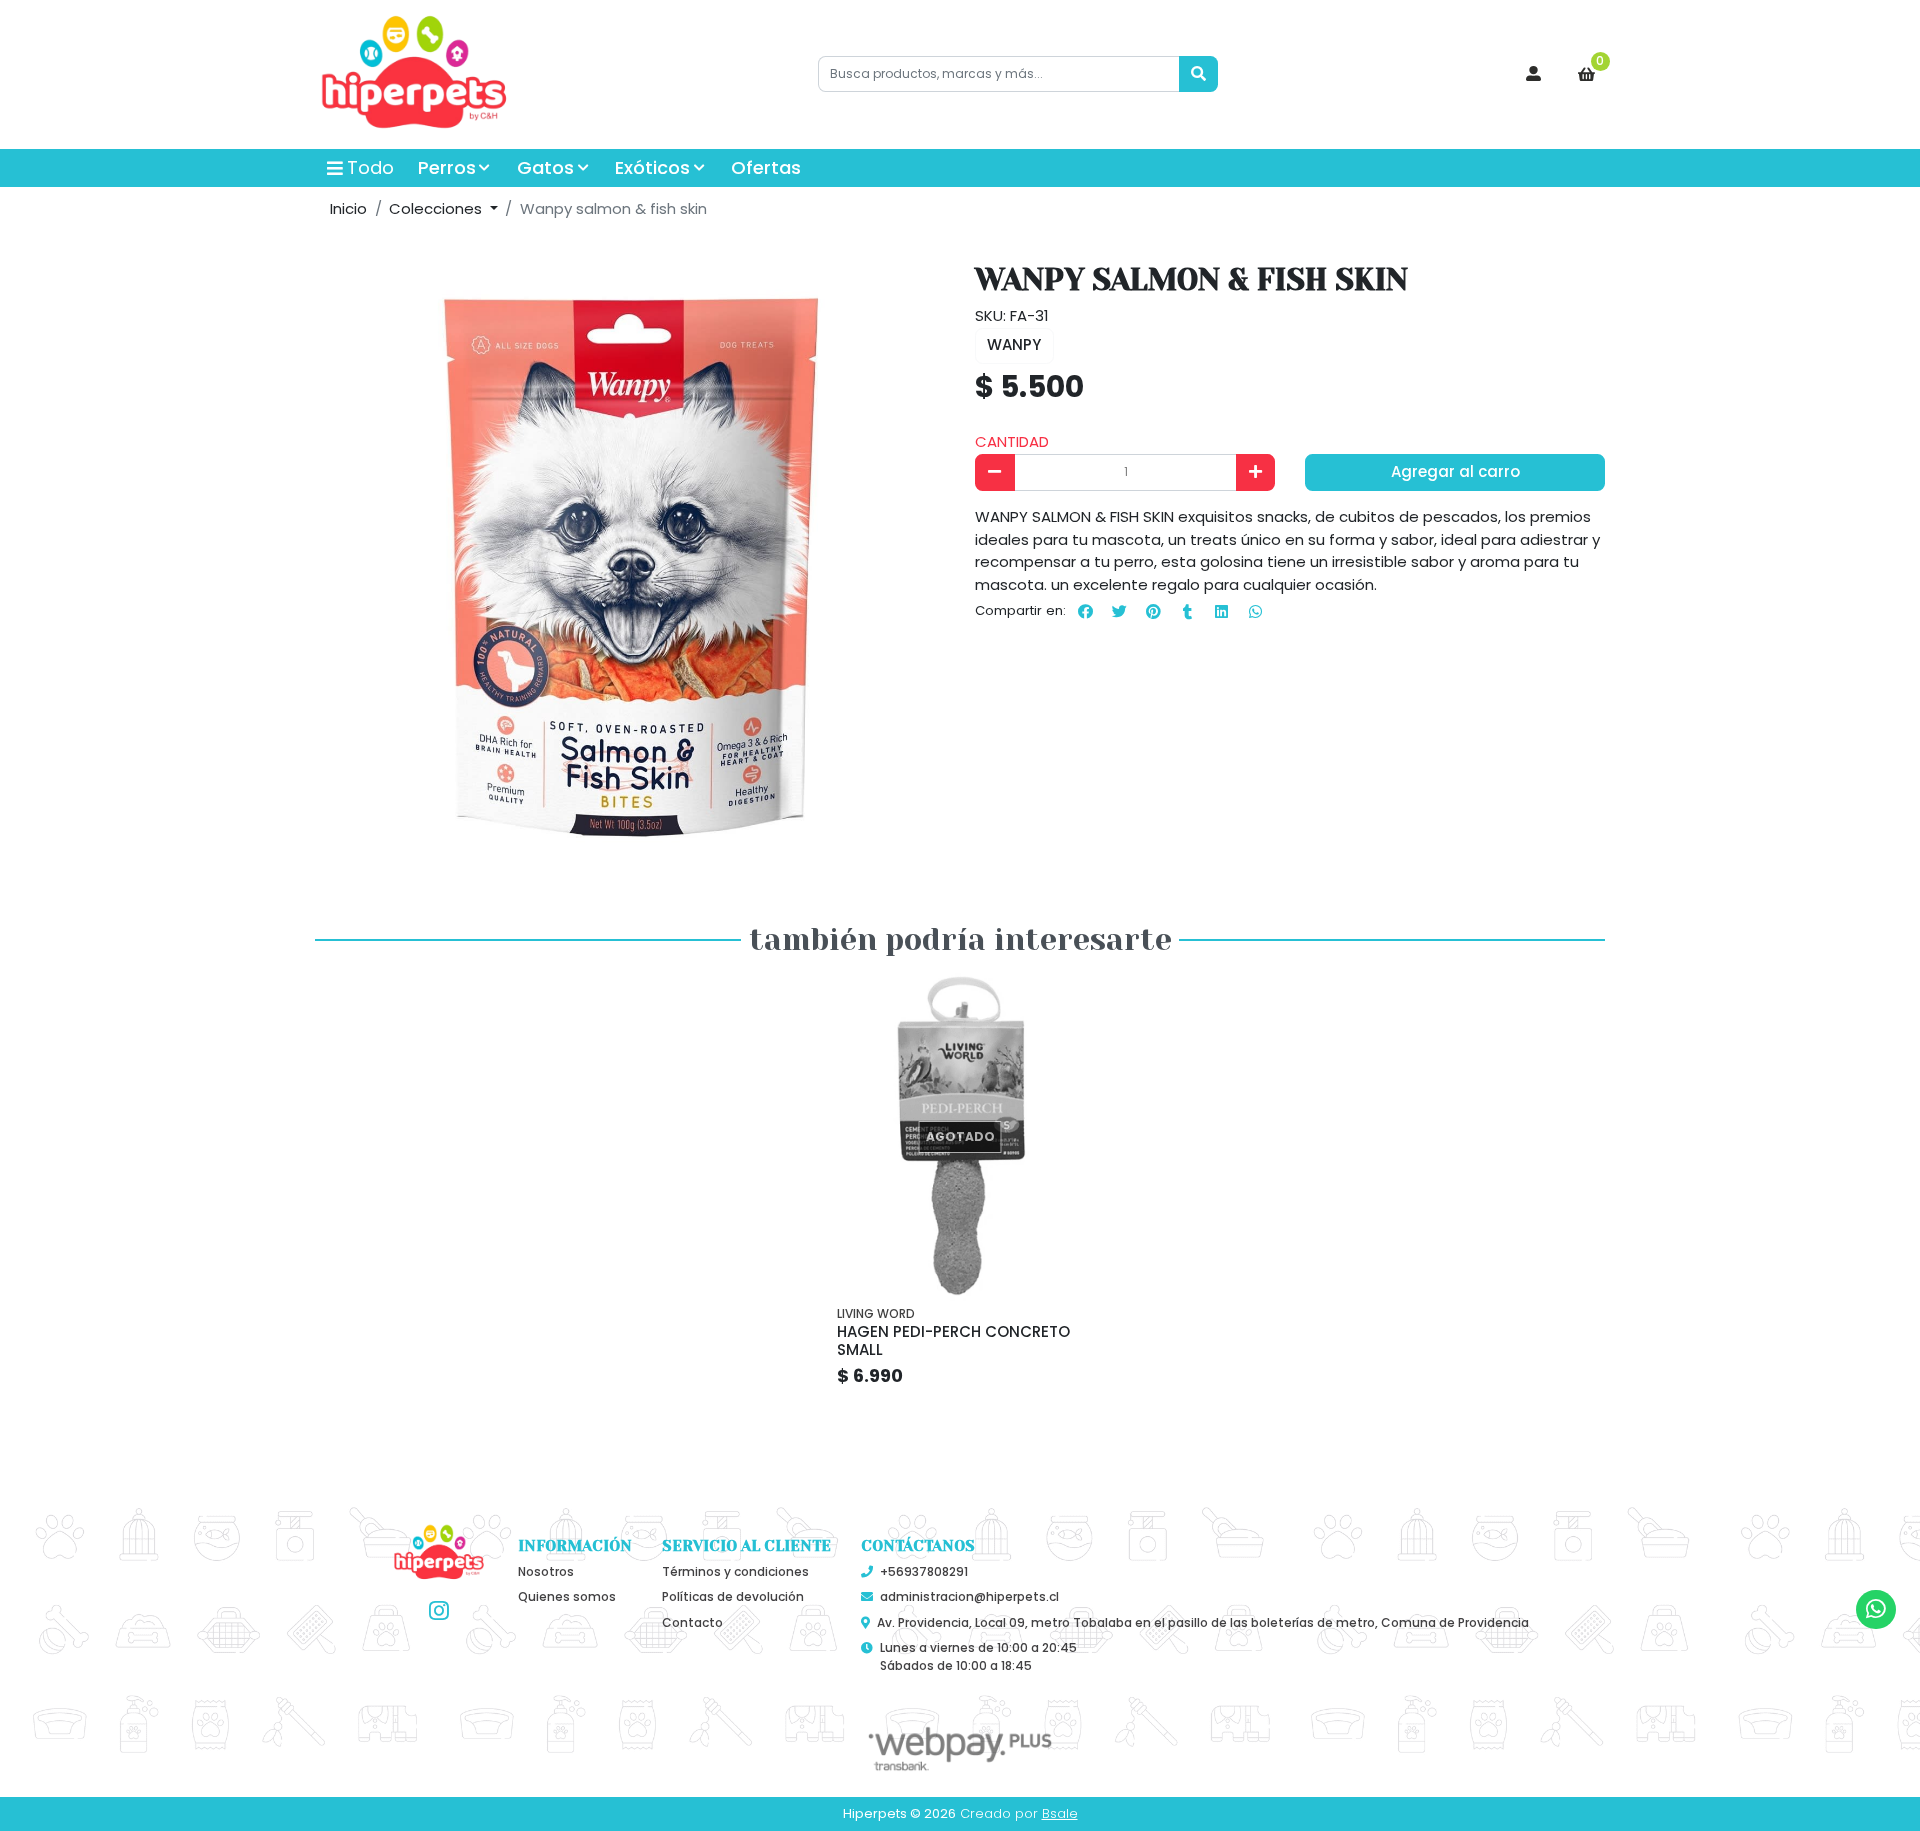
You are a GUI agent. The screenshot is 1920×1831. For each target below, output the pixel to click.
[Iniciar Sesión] (1534, 74)
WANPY (1014, 344)
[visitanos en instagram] (439, 1611)
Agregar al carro (1455, 471)
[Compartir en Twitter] (1119, 611)
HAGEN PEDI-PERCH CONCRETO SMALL (953, 1340)
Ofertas (766, 167)
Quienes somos (567, 1596)
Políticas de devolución (733, 1596)
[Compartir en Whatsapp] (1255, 611)
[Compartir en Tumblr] (1187, 611)
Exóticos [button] (652, 167)
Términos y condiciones (735, 1571)
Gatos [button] (545, 167)
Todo (370, 167)
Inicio (348, 208)
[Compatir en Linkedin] (1221, 611)
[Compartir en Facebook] (1085, 611)
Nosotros (546, 1571)
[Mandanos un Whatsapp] (1875, 1609)
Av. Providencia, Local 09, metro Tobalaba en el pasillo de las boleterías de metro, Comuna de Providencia (1203, 1622)
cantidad (1012, 441)
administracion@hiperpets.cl (969, 1596)
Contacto (692, 1622)
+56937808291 (924, 1571)
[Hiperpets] (415, 75)
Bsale (1060, 1813)
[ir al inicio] (439, 1553)
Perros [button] (447, 167)
